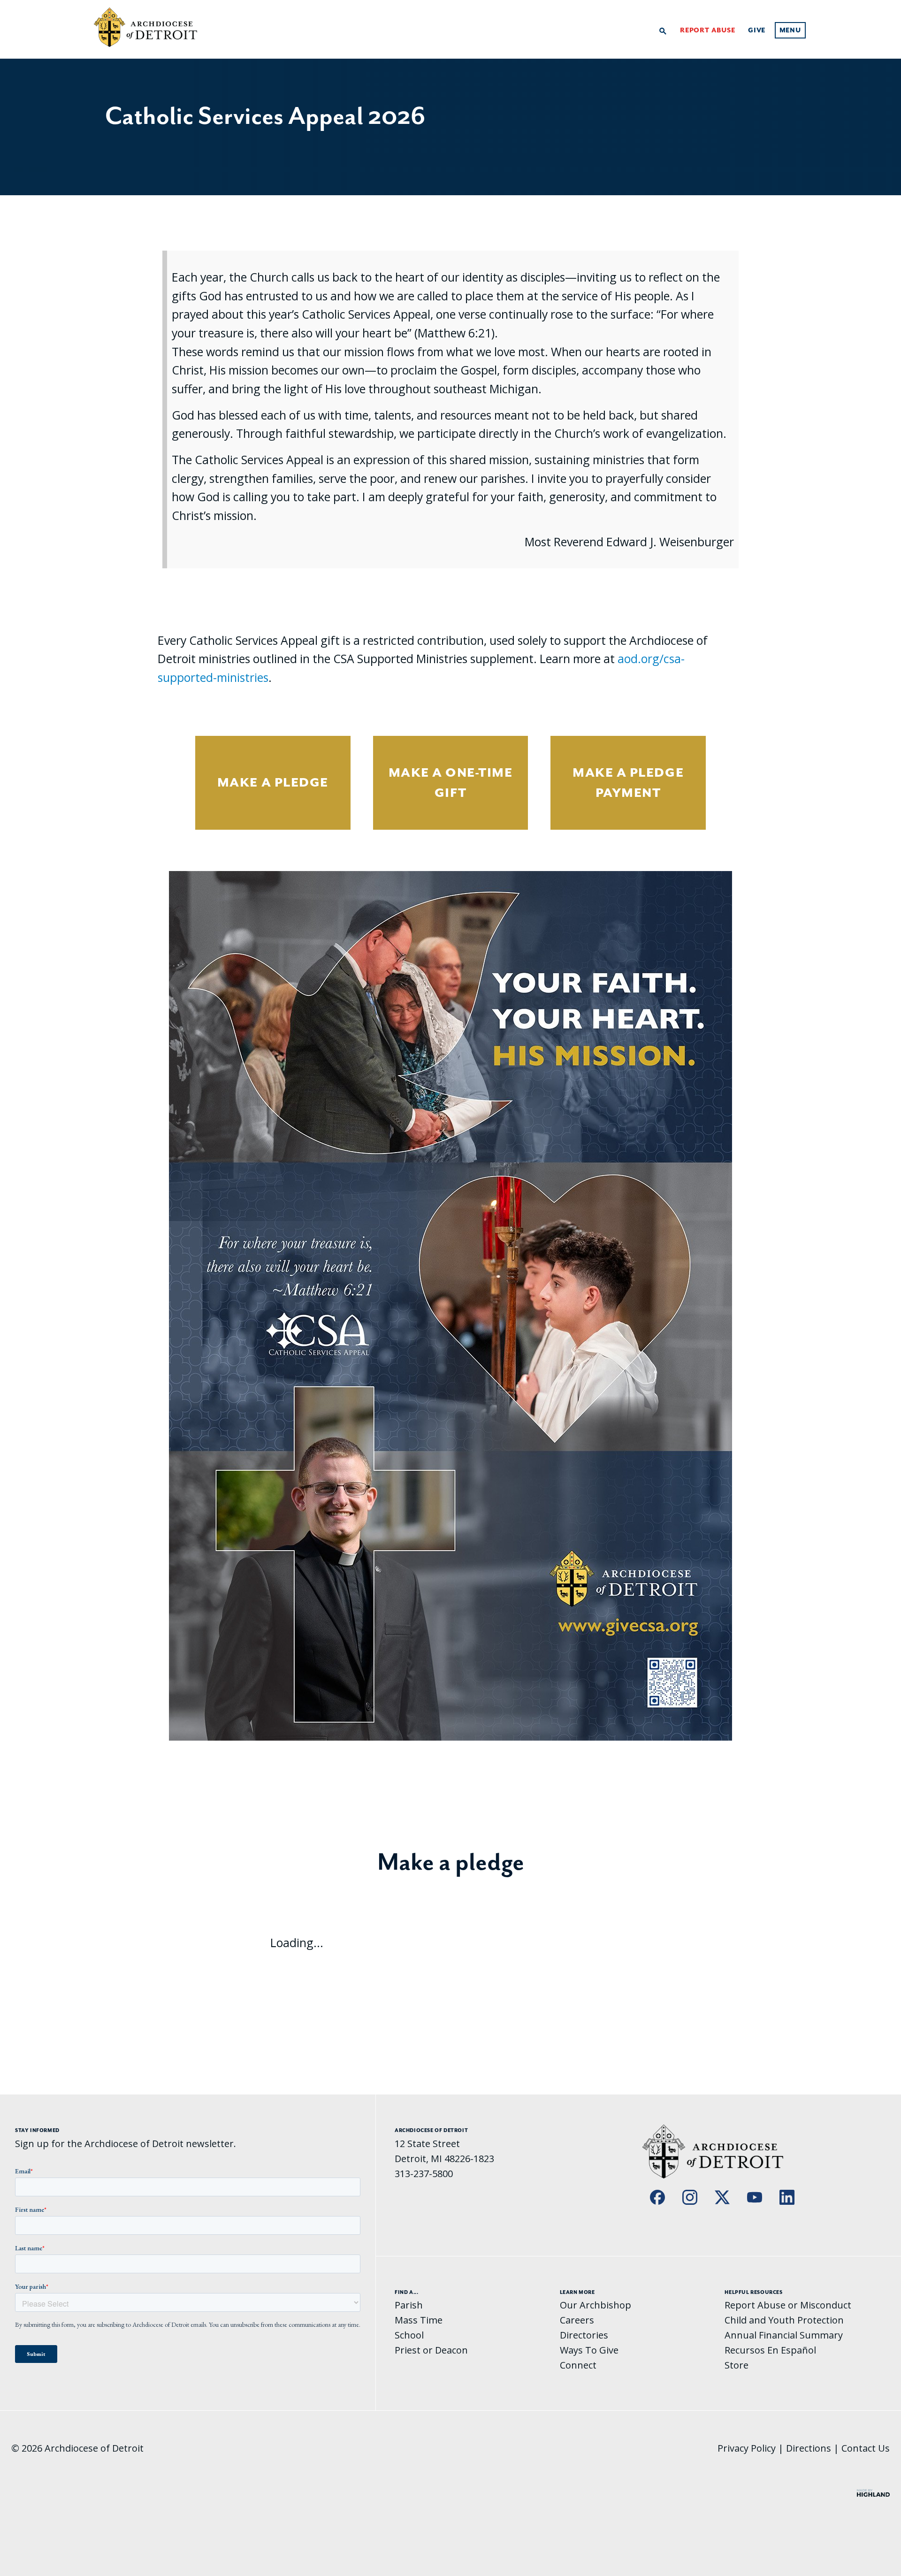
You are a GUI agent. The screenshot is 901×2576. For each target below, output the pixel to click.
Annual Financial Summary (784, 2335)
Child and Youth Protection (784, 2320)
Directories (584, 2335)
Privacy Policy (747, 2448)
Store (737, 2365)
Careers (577, 2320)
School (409, 2335)
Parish (409, 2305)
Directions (809, 2448)
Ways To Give (589, 2350)
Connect (578, 2365)
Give (757, 31)
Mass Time (419, 2320)
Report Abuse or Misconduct (788, 2305)
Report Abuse (708, 31)
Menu (790, 31)
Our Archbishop (596, 2305)
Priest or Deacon (431, 2350)
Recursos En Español (770, 2350)
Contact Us (866, 2448)
